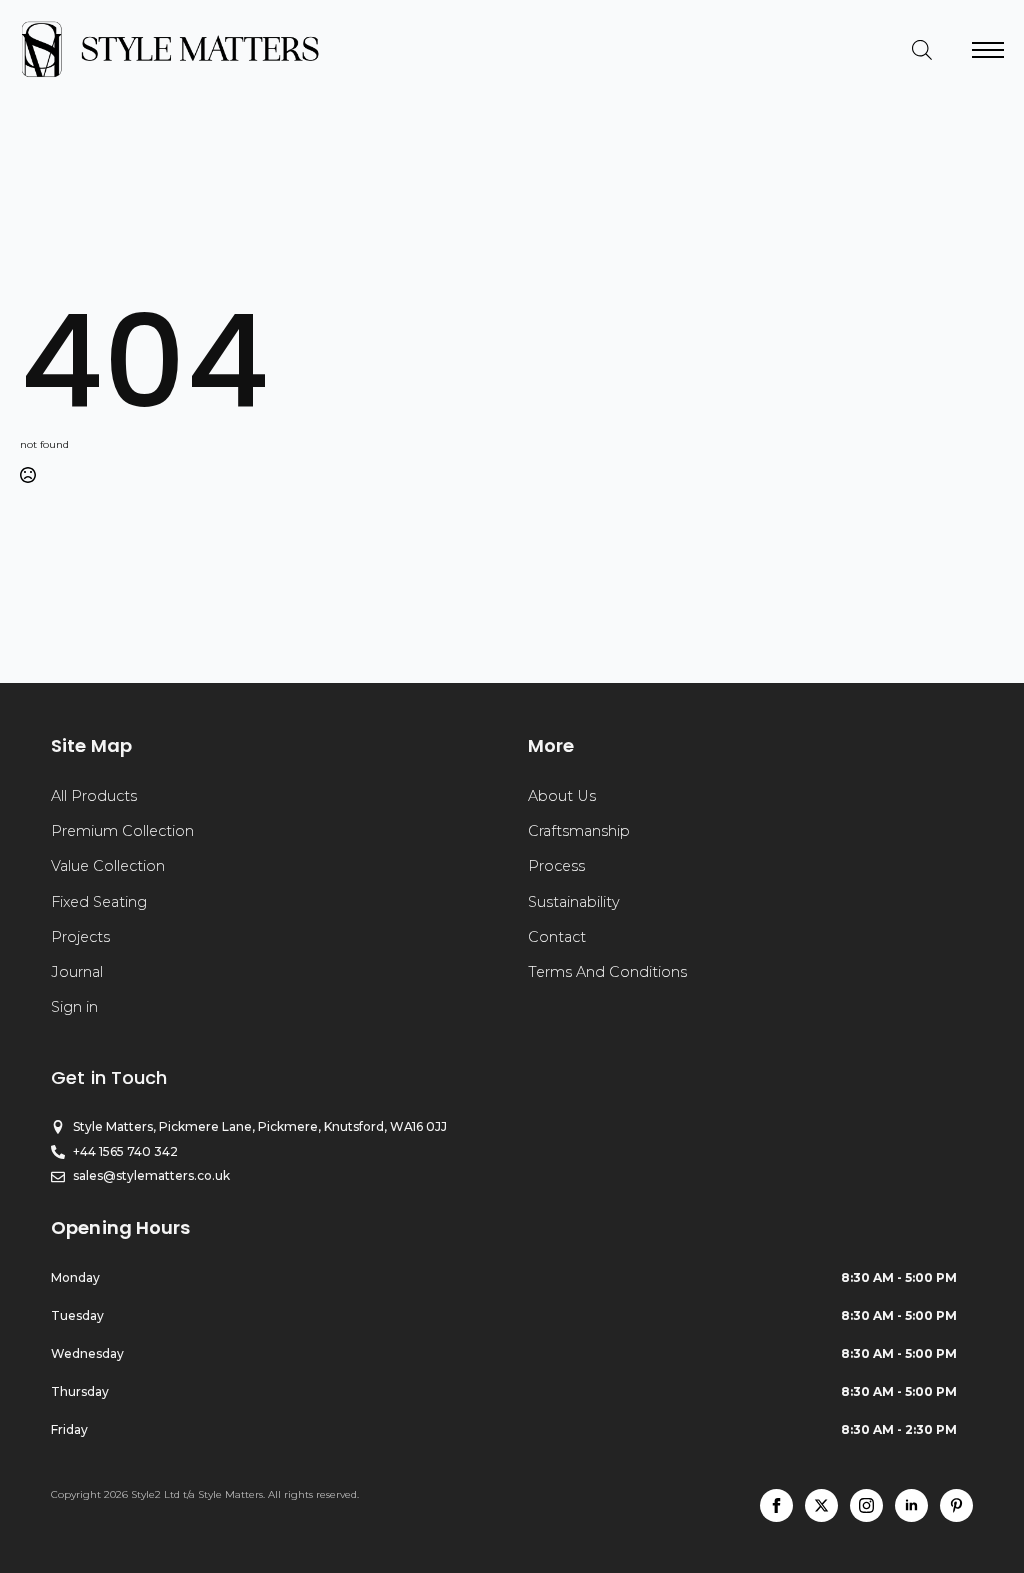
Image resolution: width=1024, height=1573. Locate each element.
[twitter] (821, 1505)
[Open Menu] (988, 50)
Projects (80, 937)
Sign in (74, 1007)
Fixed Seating (99, 902)
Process (556, 866)
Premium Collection (122, 831)
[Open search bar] (922, 50)
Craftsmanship (579, 831)
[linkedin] (911, 1505)
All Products (94, 796)
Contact (557, 937)
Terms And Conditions (607, 972)
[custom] (956, 1505)
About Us (562, 796)
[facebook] (776, 1505)
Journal (77, 972)
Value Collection (108, 866)
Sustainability (574, 902)
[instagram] (866, 1505)
